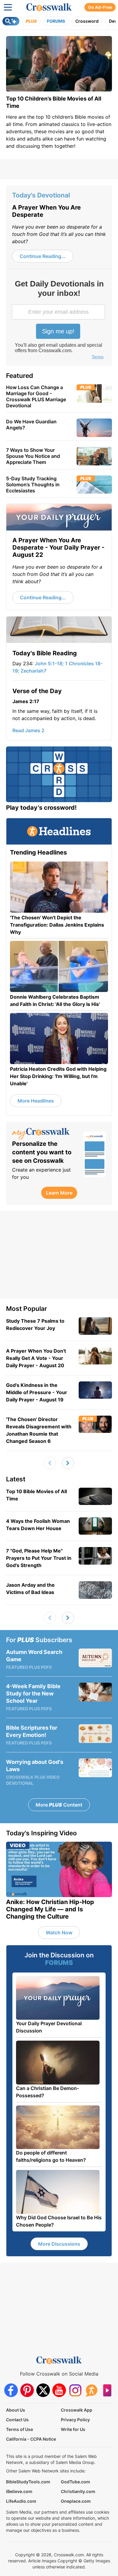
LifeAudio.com (21, 2501)
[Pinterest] (27, 2390)
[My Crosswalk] (45, 1134)
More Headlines (36, 1101)
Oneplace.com (76, 2501)
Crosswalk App (77, 2410)
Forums (56, 21)
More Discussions (59, 2244)
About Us (16, 2410)
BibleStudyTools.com (28, 2482)
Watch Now (59, 1933)
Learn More (59, 1193)
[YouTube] (59, 2390)
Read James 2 (28, 730)
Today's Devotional (41, 195)
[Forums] (91, 2390)
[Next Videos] (68, 1463)
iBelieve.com (19, 2491)
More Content (59, 1805)
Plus (31, 21)
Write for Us (73, 2429)
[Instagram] (75, 2390)
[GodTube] (107, 2390)
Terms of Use (20, 2429)
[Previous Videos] (50, 1463)
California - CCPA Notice (31, 2439)
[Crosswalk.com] (49, 7)
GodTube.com (75, 2482)
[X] (43, 2390)
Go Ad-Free (100, 7)
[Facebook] (11, 2390)
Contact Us (17, 2420)
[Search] (11, 21)
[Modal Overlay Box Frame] (59, 320)
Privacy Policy (75, 2420)
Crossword (87, 21)
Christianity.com (78, 2491)
